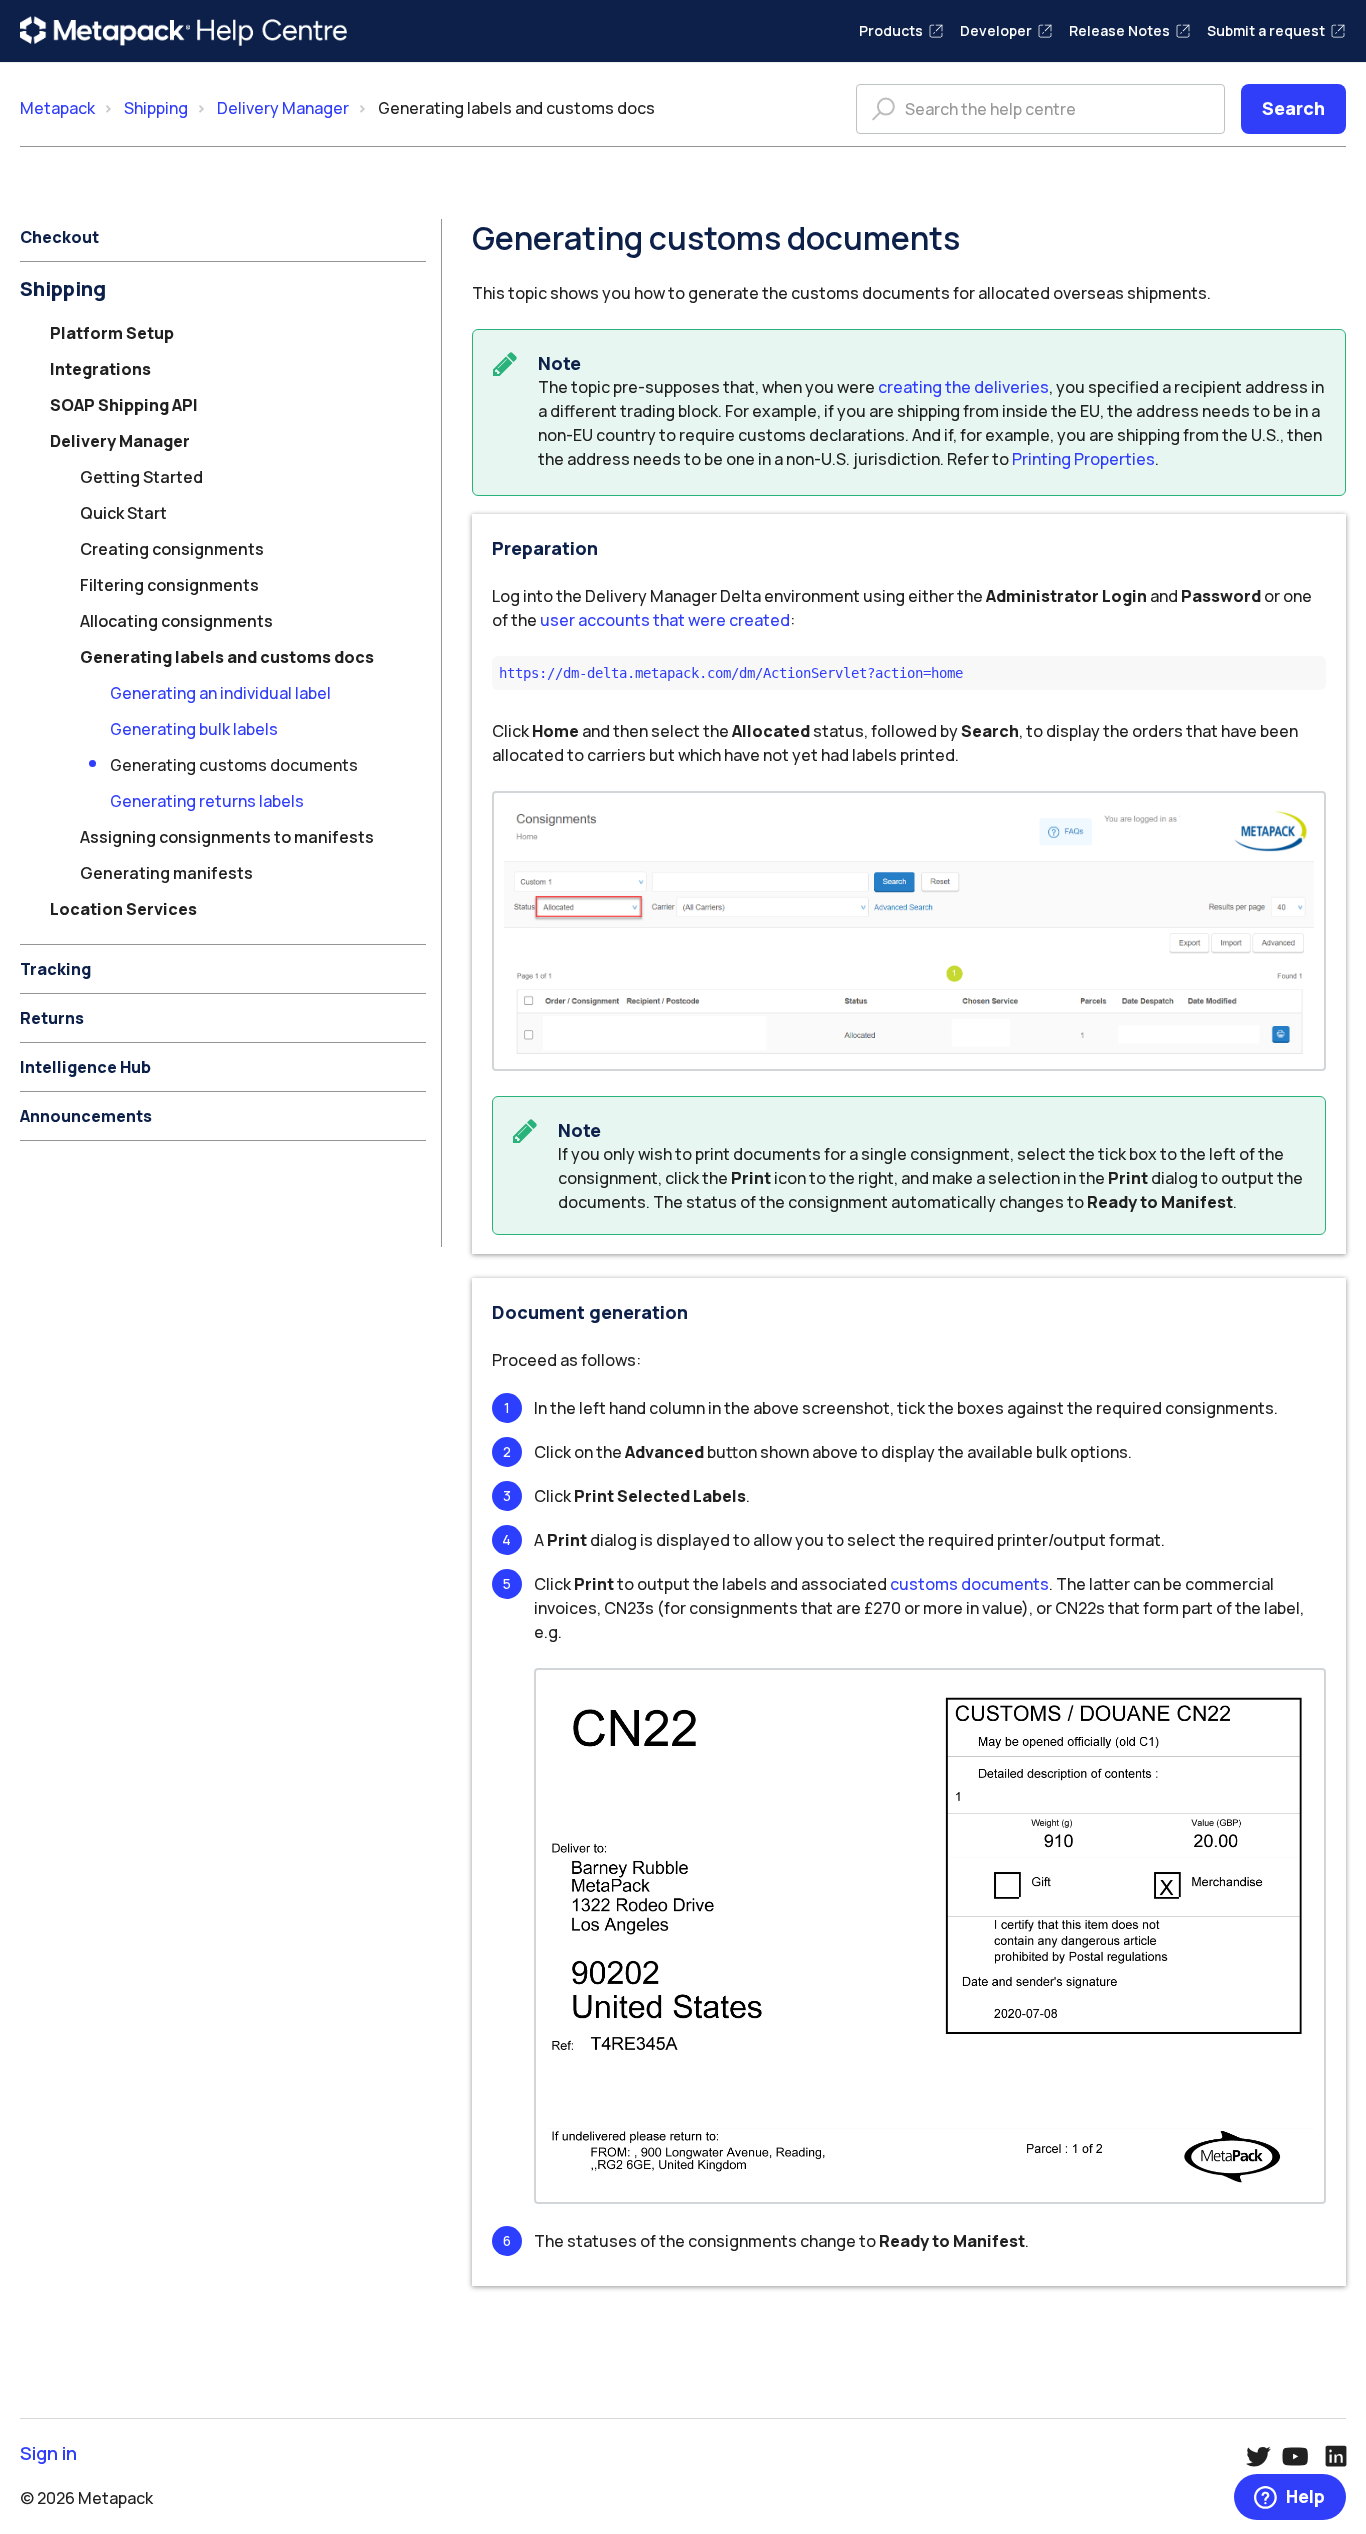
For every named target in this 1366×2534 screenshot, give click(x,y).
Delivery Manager (283, 108)
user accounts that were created (665, 620)
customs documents (969, 1584)
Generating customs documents (234, 765)
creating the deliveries (963, 387)
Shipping (156, 108)
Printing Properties (1083, 459)
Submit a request (1266, 30)
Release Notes (1119, 30)
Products (891, 30)
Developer (996, 30)
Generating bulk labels (194, 729)
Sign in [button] (48, 2453)
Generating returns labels (207, 801)
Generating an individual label (220, 693)
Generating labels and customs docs (516, 108)
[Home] (184, 31)
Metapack (57, 108)
